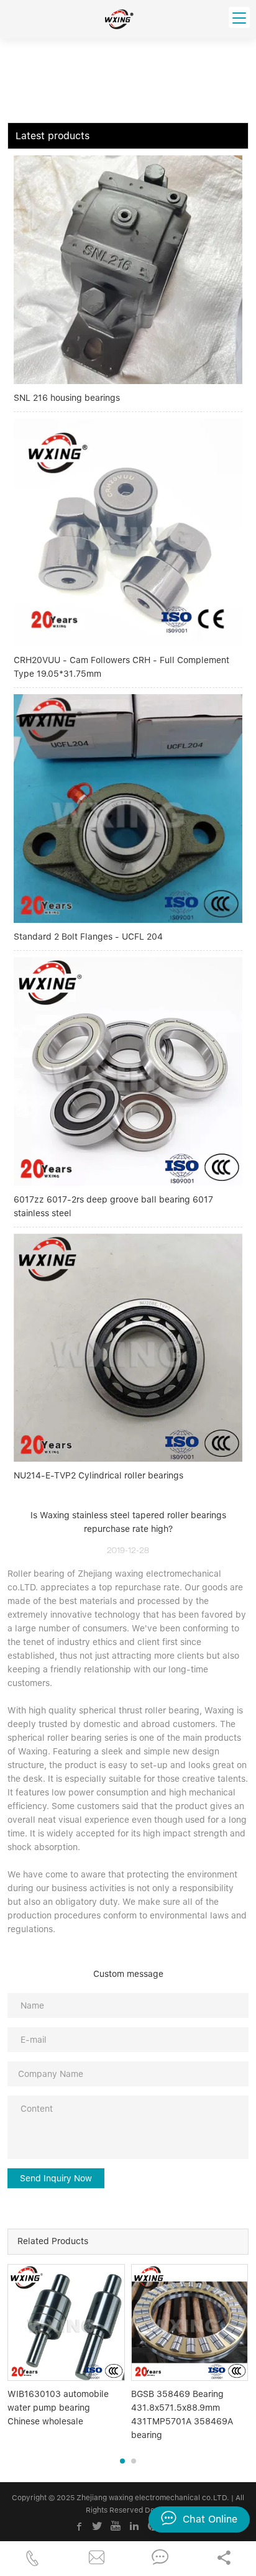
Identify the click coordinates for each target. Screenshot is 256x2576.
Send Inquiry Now (56, 2178)
